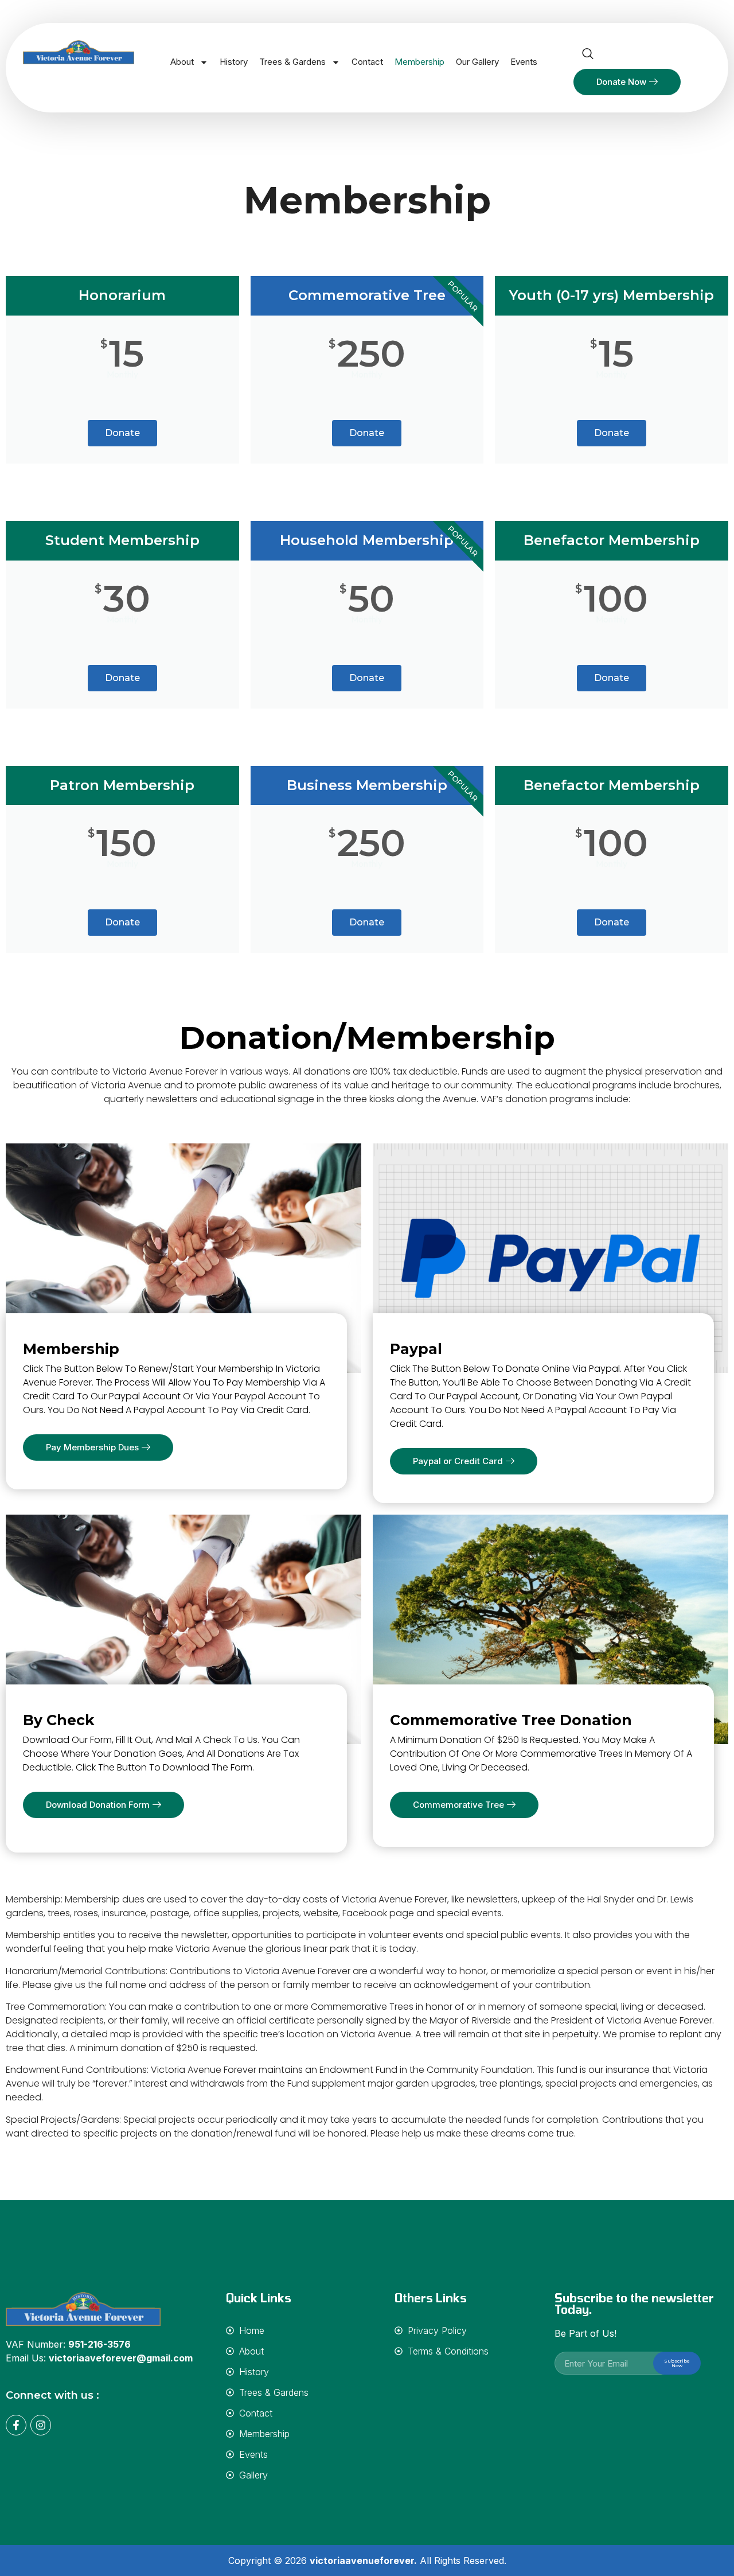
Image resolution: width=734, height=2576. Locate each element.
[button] (588, 55)
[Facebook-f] (16, 2425)
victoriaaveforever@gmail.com (121, 2358)
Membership (419, 62)
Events (524, 62)
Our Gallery (477, 62)
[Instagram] (41, 2425)
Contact (367, 62)
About (182, 62)
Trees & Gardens (292, 62)
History (234, 62)
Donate (122, 433)
